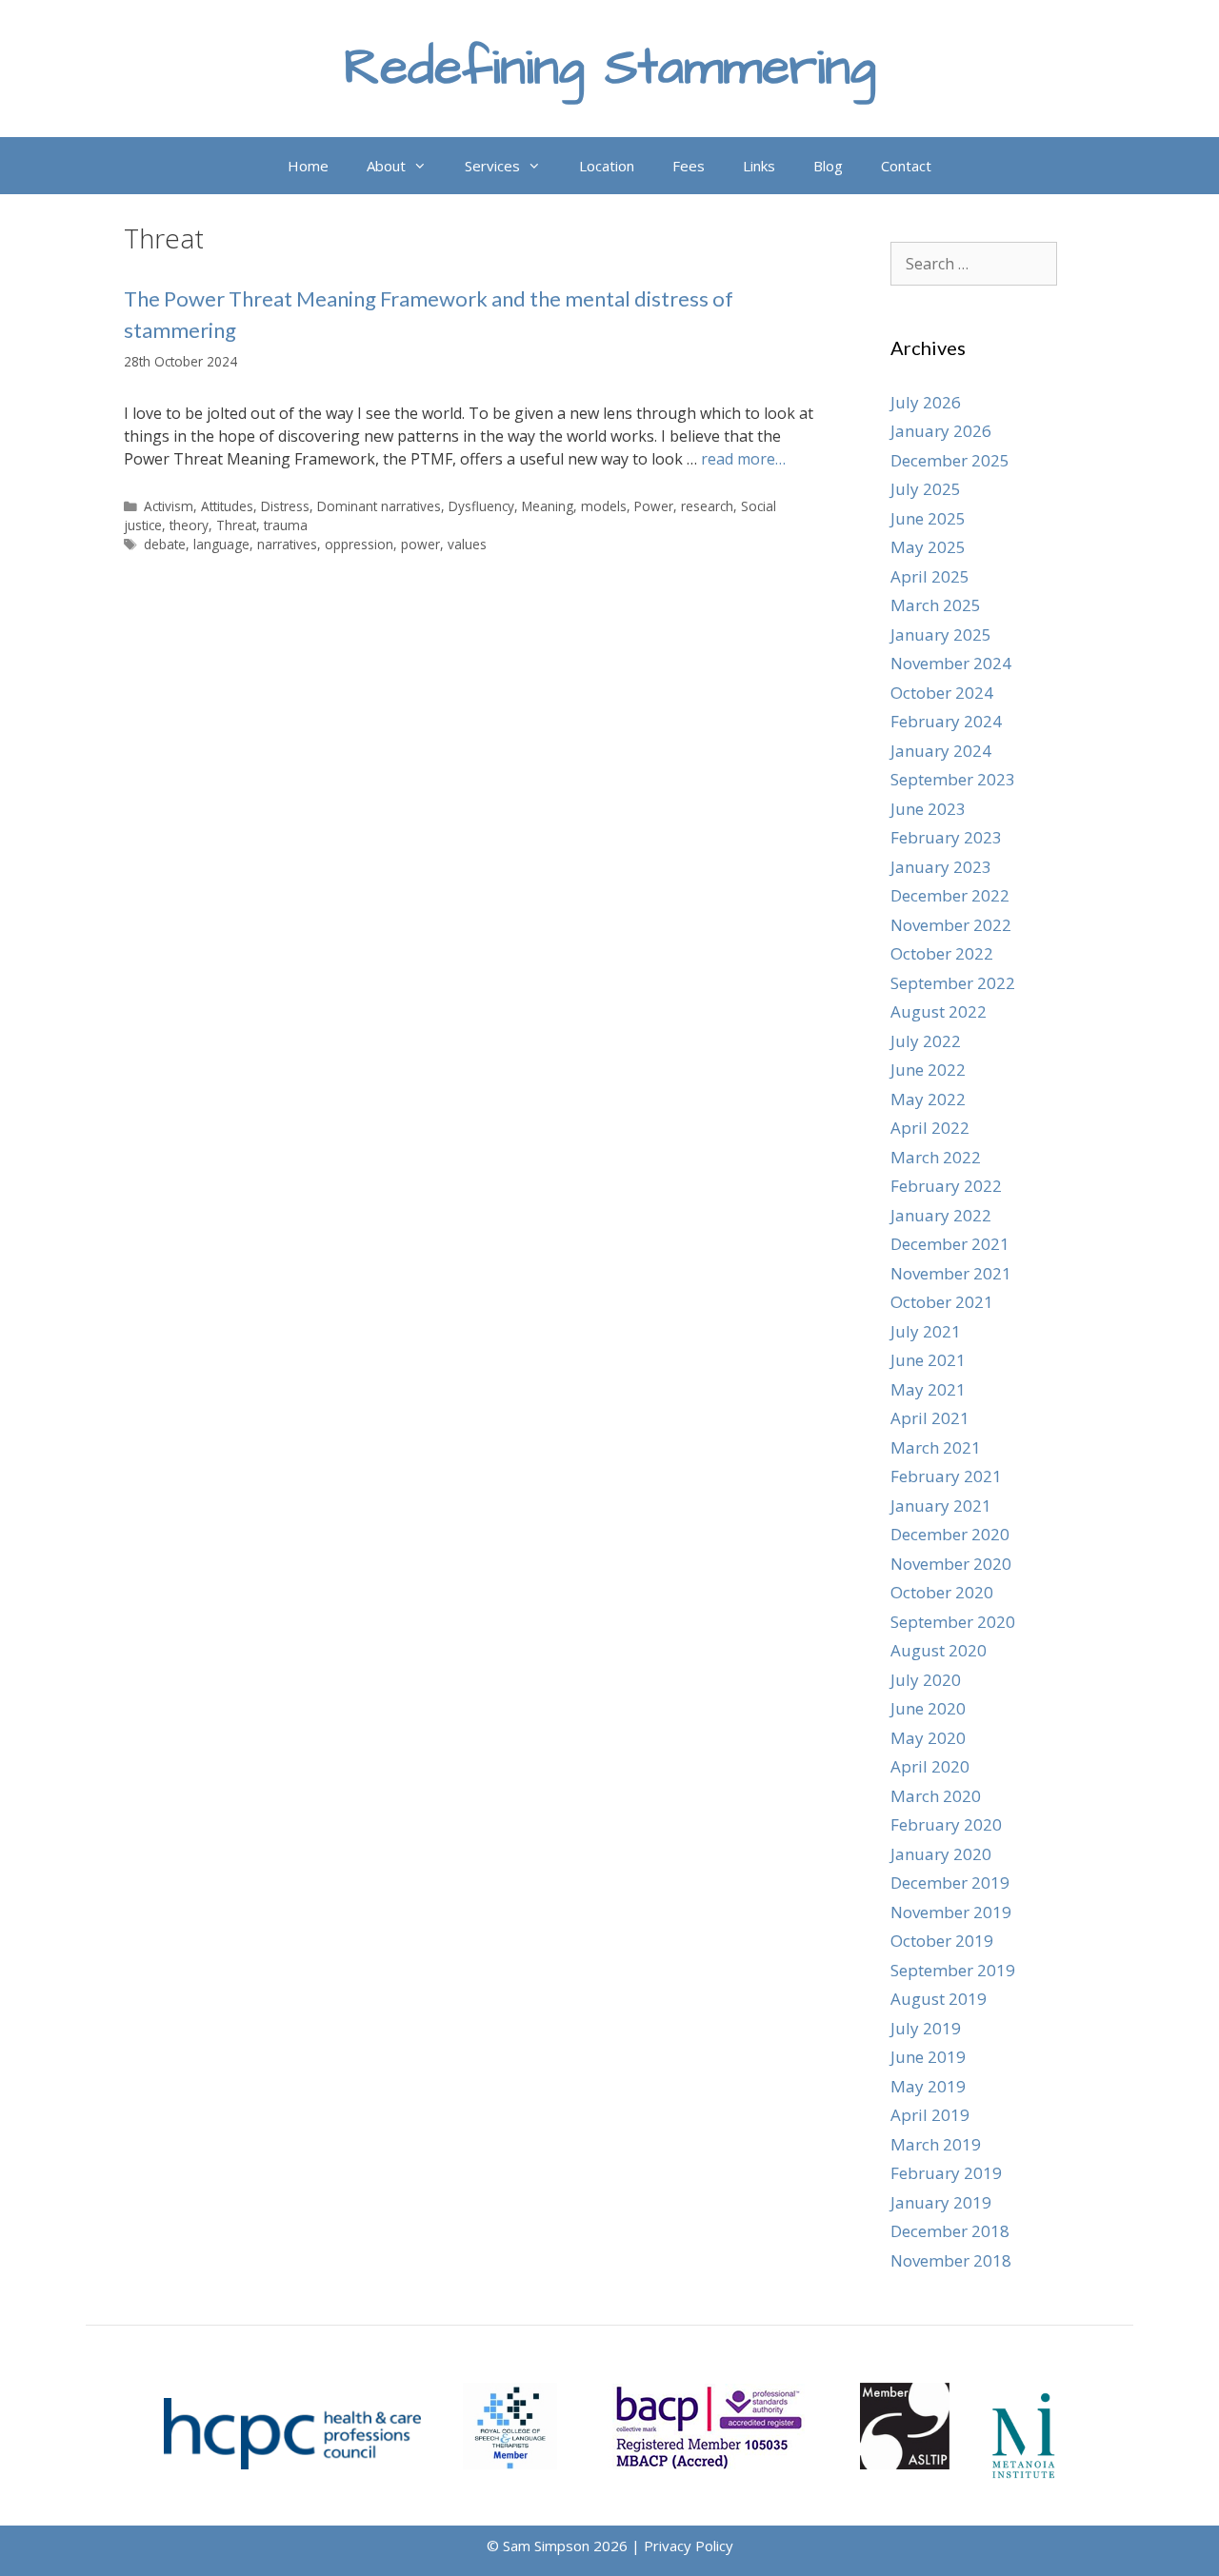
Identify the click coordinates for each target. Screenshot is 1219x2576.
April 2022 (930, 1128)
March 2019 (936, 2144)
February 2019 (946, 2173)
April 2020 (930, 1766)
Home (308, 166)
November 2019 (951, 1912)
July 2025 (926, 489)
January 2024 (941, 751)
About (386, 166)
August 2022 (939, 1011)
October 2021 (942, 1302)
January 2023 (941, 867)
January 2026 (941, 431)
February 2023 (946, 837)
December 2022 (950, 895)
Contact (906, 166)
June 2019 (928, 2057)
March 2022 (936, 1157)
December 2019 (950, 1882)
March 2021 (936, 1447)
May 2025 (928, 547)
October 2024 (942, 693)
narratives (287, 544)
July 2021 (926, 1331)
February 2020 (946, 1824)
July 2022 (926, 1041)
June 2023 (928, 809)
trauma (286, 525)
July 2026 (926, 402)
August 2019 (939, 1999)
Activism (169, 506)
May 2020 (928, 1738)
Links (759, 166)
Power (654, 506)
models (604, 506)
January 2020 (941, 1854)
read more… (743, 459)
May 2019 (928, 2086)
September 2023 (953, 779)
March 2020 (936, 1796)
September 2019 (953, 1970)
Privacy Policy (689, 2546)
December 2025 (950, 460)
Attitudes (227, 506)
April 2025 (930, 576)
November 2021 (951, 1273)
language (221, 544)
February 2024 (946, 721)
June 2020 (928, 1708)
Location (607, 166)
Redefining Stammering (610, 68)
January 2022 (941, 1215)
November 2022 (951, 925)
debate (165, 544)
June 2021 (928, 1360)
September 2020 (953, 1622)
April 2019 (930, 2115)
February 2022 (946, 1186)
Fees (689, 166)
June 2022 (928, 1070)
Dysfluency (481, 506)
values (467, 544)
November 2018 (951, 2260)
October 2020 (942, 1592)
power (420, 544)
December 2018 (950, 2231)
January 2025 (941, 634)
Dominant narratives (379, 506)
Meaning (548, 506)
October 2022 (942, 953)
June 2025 (928, 518)
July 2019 (926, 2028)
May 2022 (928, 1099)
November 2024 (951, 663)
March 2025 (936, 605)
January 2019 (941, 2202)
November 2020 (951, 1564)
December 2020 (950, 1534)
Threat (236, 525)
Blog (828, 166)
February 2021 (946, 1476)
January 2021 (941, 1506)
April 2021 (930, 1418)
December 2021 (950, 1244)
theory (189, 525)
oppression (359, 544)
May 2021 (928, 1389)
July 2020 (926, 1680)
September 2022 (953, 983)
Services (492, 166)
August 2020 (939, 1650)
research (707, 506)
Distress (285, 506)
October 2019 (942, 1941)
